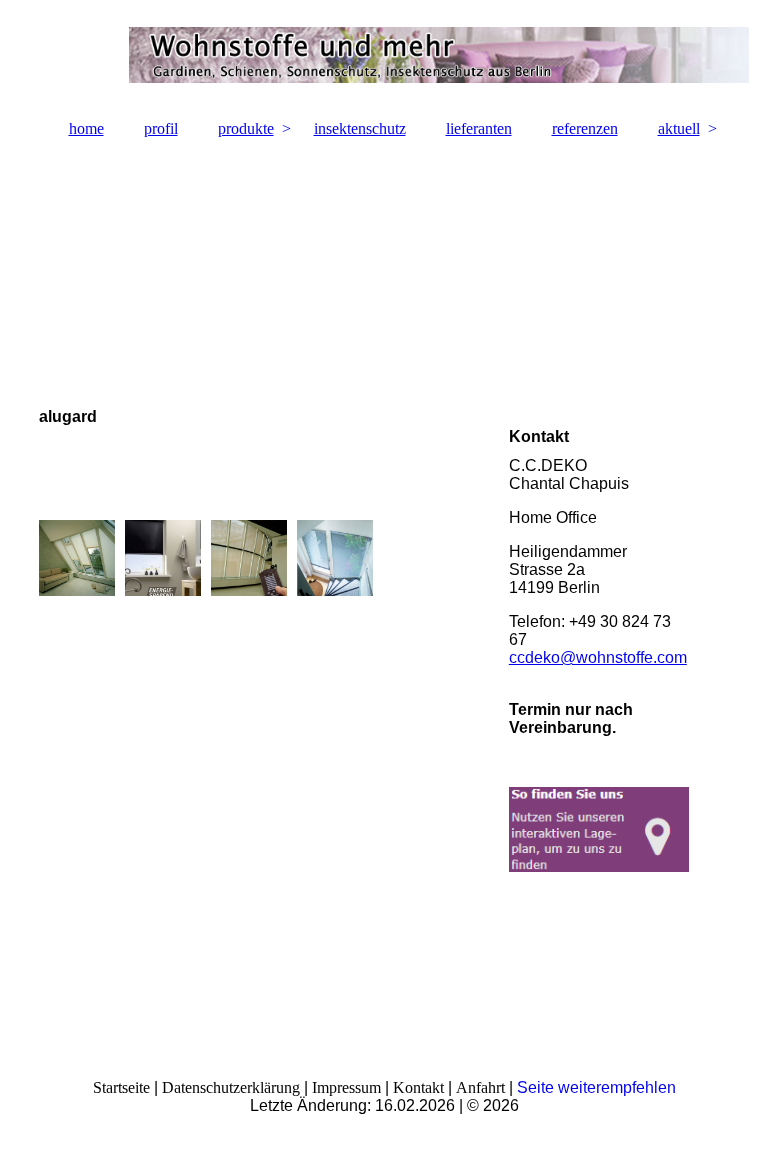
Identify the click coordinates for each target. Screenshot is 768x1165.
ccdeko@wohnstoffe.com (598, 657)
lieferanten (479, 128)
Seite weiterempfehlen (596, 1087)
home (86, 128)
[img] (384, 55)
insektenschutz (360, 128)
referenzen (585, 128)
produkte (246, 128)
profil (161, 128)
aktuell (679, 128)
